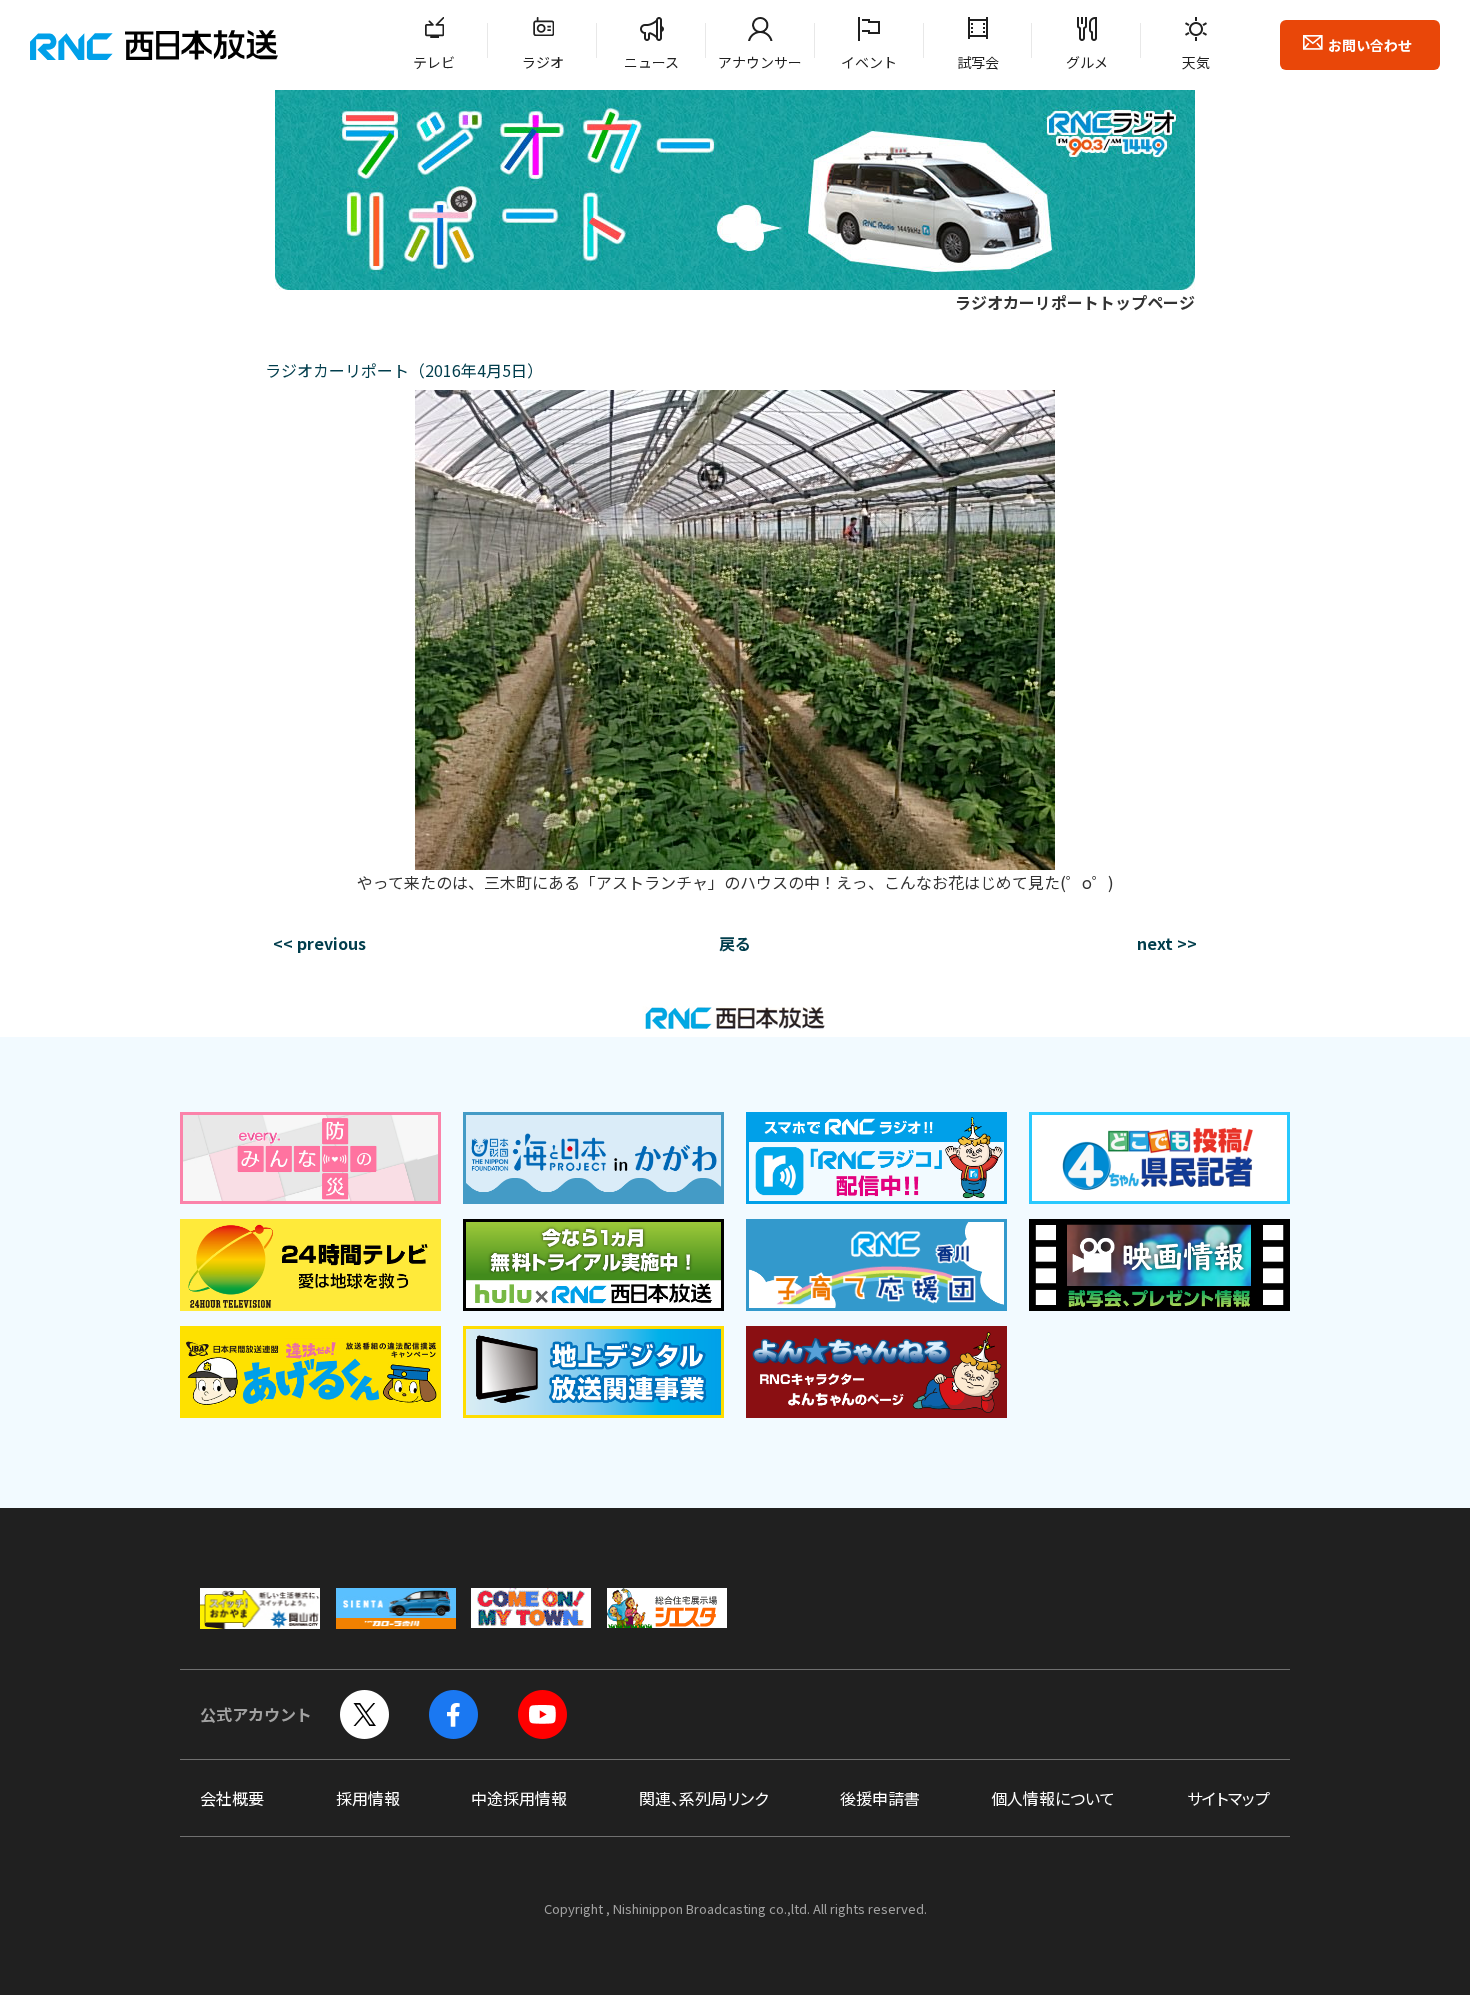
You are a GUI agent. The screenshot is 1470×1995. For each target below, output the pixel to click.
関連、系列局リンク (703, 1798)
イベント (869, 62)
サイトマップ (1228, 1798)
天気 (1196, 62)
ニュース (651, 62)
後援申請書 (880, 1798)
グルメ (1087, 62)
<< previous (319, 943)
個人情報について (1053, 1798)
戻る (735, 943)
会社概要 (232, 1798)
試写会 (978, 62)
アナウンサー (760, 62)
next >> (1167, 943)
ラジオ (543, 62)
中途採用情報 (519, 1798)
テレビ (434, 62)
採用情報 (368, 1798)
